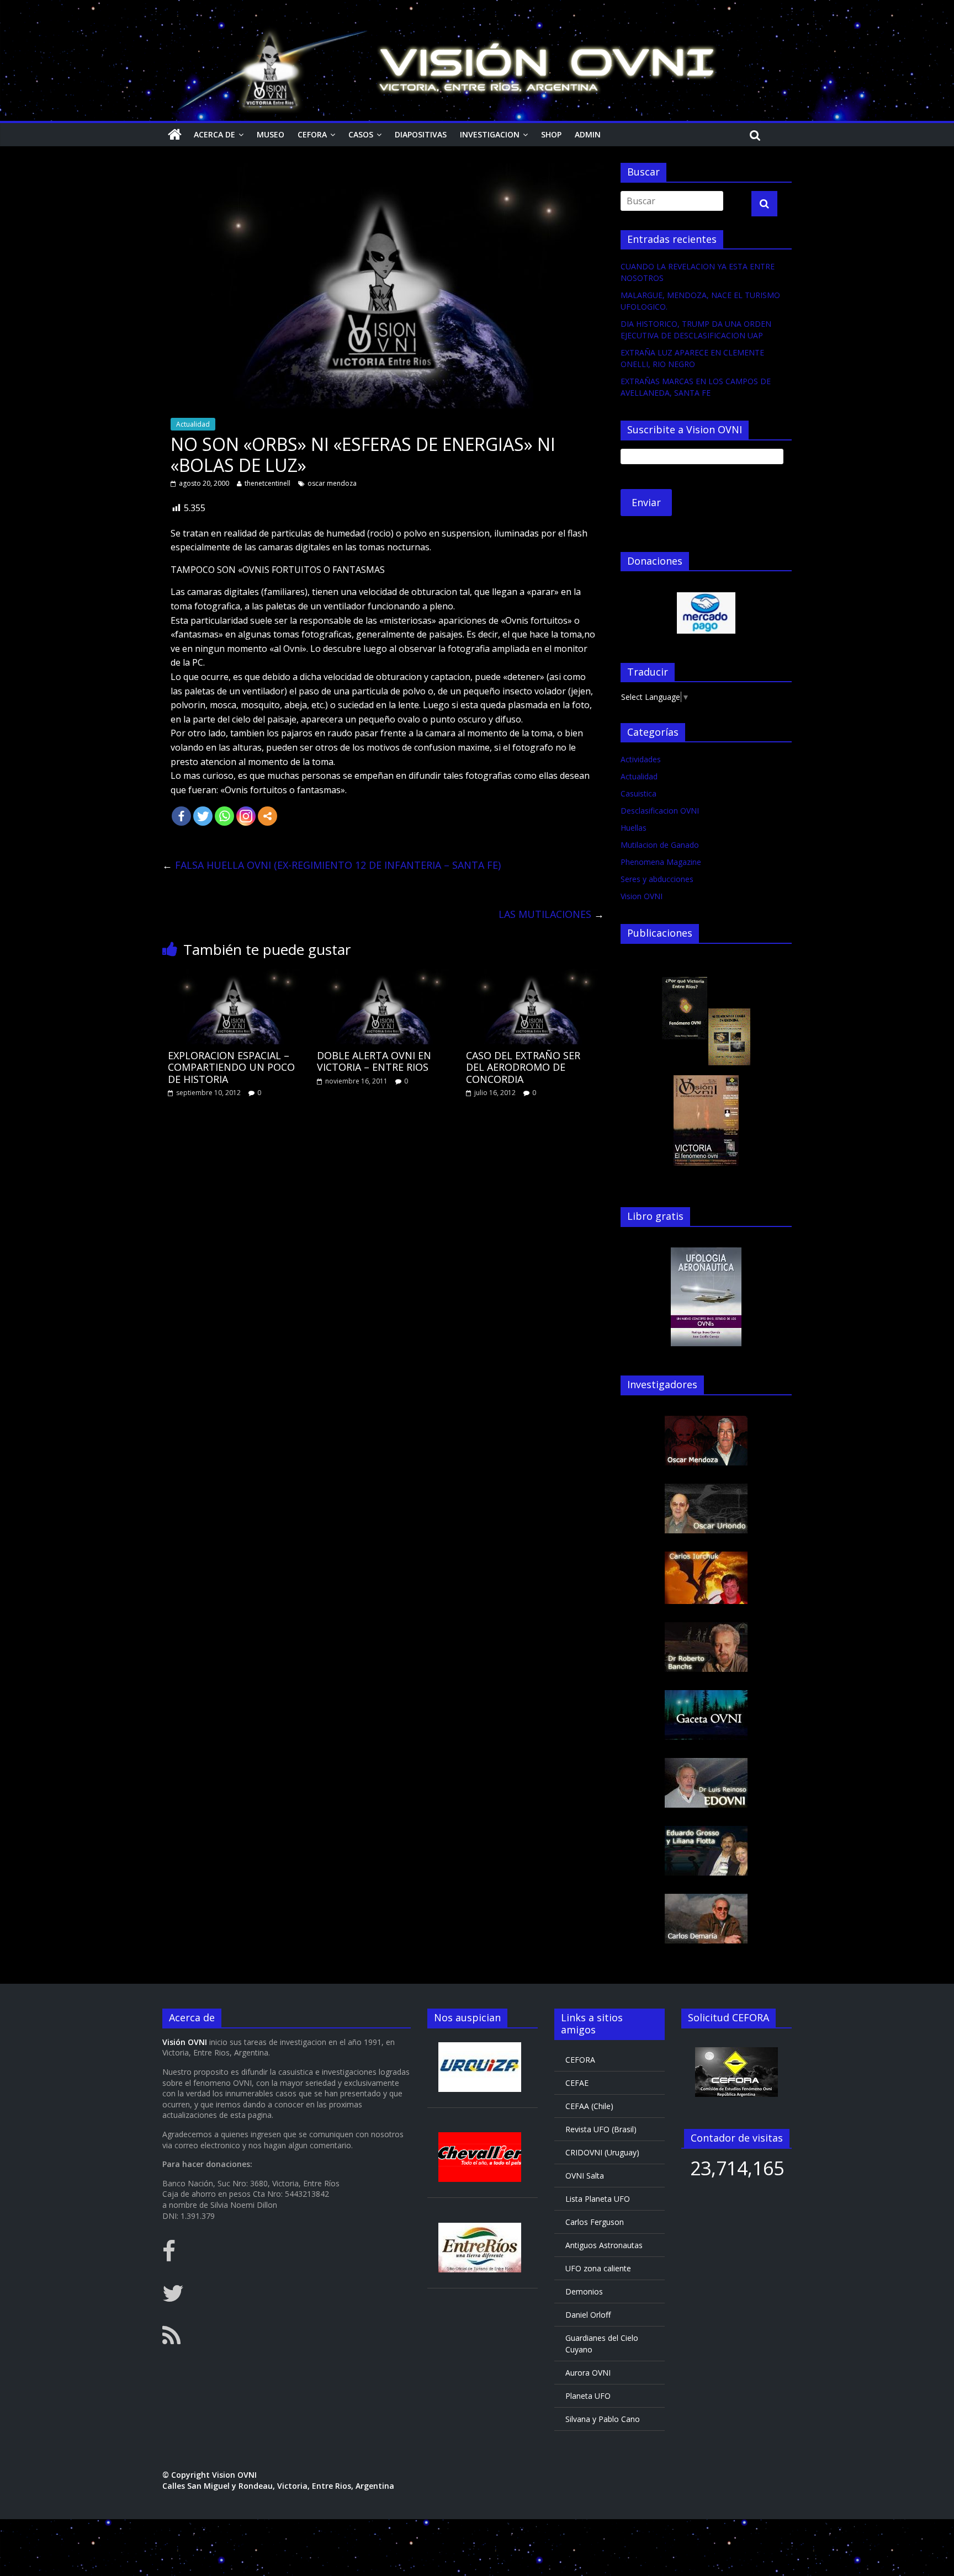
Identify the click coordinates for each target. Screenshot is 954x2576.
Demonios (584, 2291)
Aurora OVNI (588, 2373)
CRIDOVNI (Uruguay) (602, 2152)
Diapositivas (421, 134)
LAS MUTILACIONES (551, 914)
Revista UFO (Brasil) (601, 2129)
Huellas (634, 828)
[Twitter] (203, 816)
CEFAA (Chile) (589, 2106)
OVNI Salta (585, 2176)
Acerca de (214, 134)
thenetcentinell (267, 483)
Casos (361, 134)
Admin (588, 134)
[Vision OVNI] (175, 135)
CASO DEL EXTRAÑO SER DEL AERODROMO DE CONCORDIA (523, 1067)
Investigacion (490, 134)
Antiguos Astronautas (604, 2245)
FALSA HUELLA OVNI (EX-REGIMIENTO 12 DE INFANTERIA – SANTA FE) (332, 865)
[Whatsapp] (224, 816)
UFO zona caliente (598, 2268)
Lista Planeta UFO (598, 2199)
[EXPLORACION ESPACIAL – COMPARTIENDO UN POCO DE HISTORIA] (234, 975)
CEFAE (577, 2083)
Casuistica (638, 793)
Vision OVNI (642, 896)
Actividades (641, 759)
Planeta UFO (588, 2396)
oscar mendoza (332, 483)
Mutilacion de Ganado (660, 845)
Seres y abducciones (657, 879)
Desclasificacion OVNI (660, 811)
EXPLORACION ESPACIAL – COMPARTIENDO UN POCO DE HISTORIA (231, 1067)
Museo (271, 134)
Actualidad (193, 424)
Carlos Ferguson (595, 2222)
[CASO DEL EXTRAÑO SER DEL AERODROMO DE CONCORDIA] (532, 975)
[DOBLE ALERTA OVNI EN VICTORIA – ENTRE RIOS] (383, 975)
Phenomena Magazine (661, 862)
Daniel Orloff (588, 2315)
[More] (267, 816)
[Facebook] (181, 816)
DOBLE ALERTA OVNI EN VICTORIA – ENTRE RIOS (374, 1061)
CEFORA (312, 134)
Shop (551, 134)
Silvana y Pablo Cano (603, 2419)
